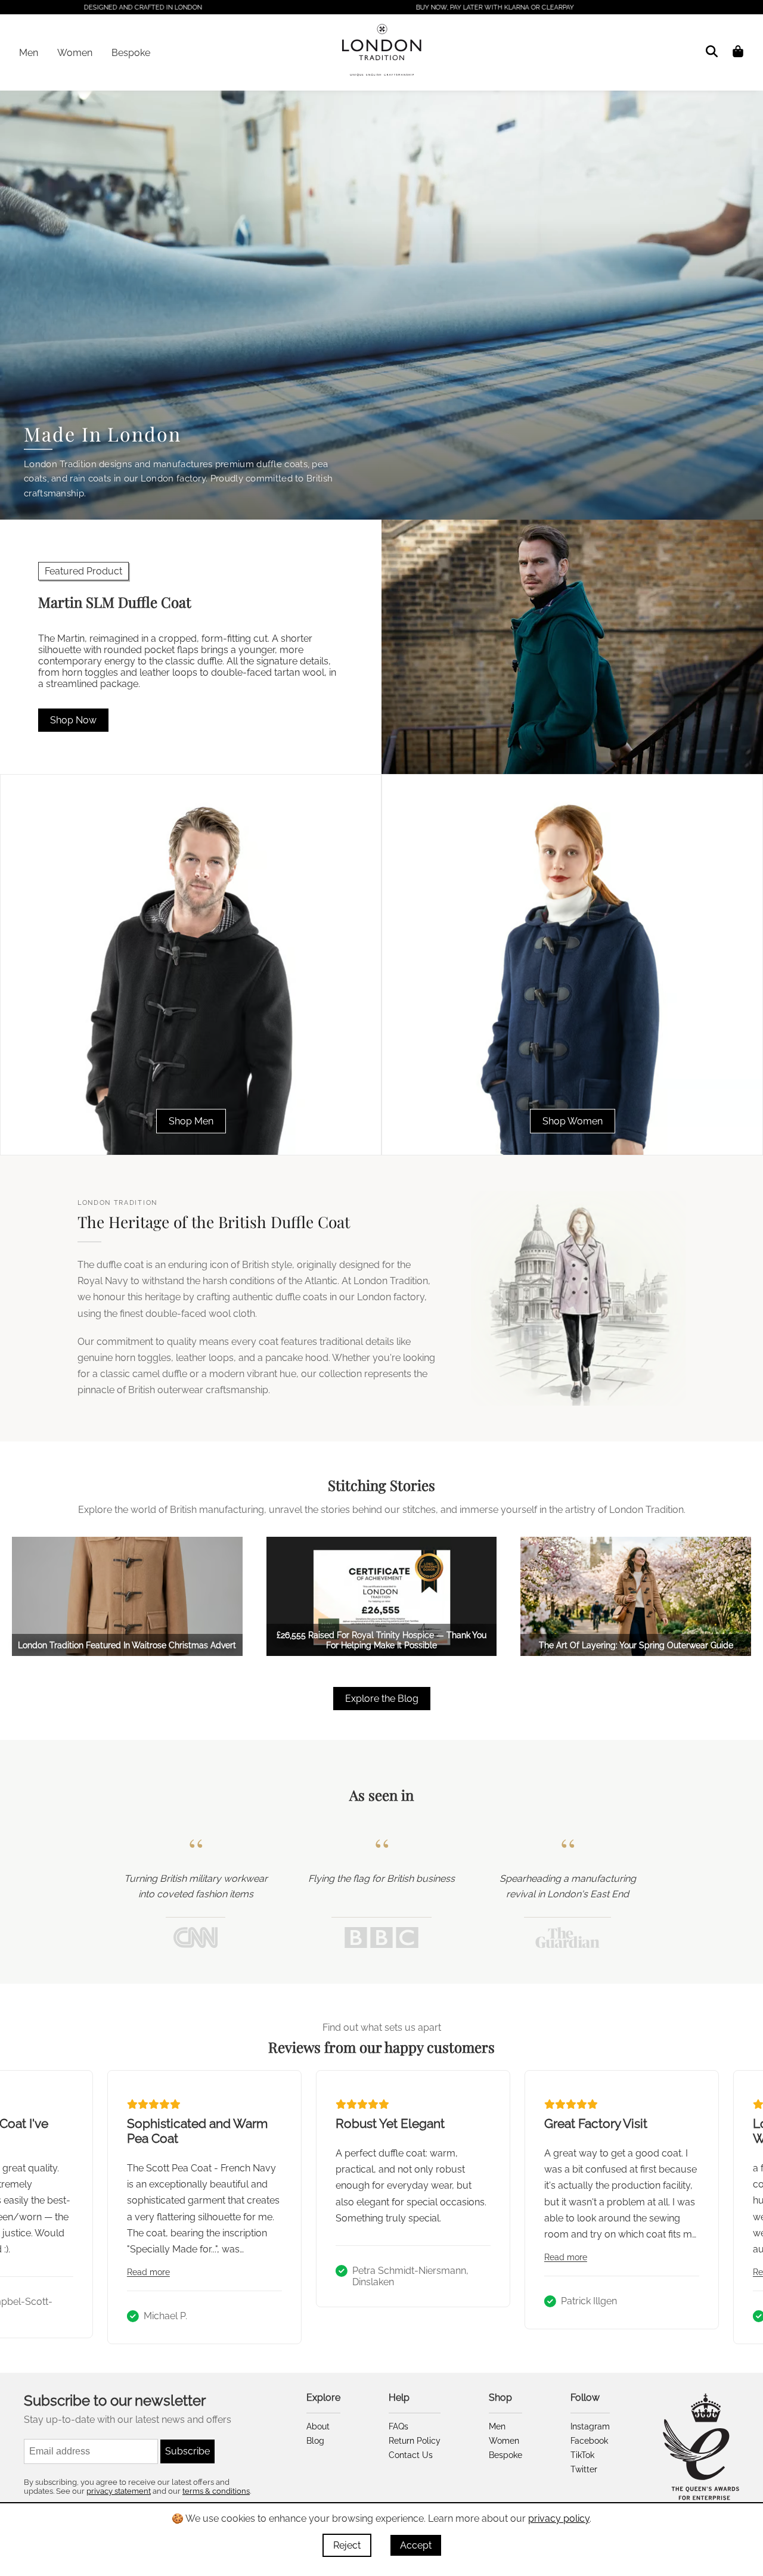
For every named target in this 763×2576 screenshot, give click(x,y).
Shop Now (73, 720)
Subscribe (187, 2451)
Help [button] (399, 2398)
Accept (416, 2545)
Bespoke (131, 53)
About (318, 2426)
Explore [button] (323, 2398)
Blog (315, 2441)
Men (29, 53)
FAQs (398, 2426)
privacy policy (559, 2518)
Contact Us (411, 2455)
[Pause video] (735, 491)
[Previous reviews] (26, 2207)
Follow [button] (585, 2398)
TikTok (582, 2455)
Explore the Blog (382, 1699)
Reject (347, 2545)
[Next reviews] (737, 2207)
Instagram (590, 2426)
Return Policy (415, 2441)
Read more (137, 2272)
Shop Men (191, 1121)
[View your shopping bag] (738, 51)
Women (75, 53)
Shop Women (573, 1121)
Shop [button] (500, 2398)
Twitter (584, 2469)
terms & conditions (216, 2491)
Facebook (589, 2441)
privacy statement (119, 2491)
